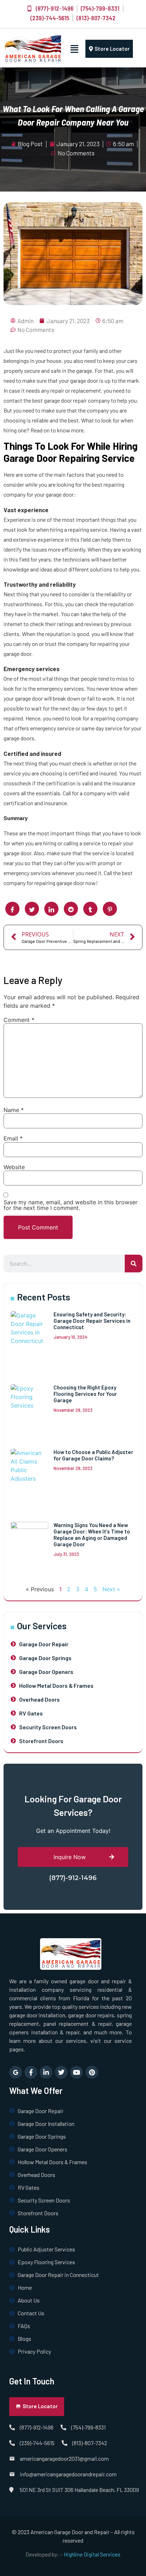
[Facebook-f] (31, 2072)
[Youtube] (77, 2072)
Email (13, 1138)
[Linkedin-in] (46, 2072)
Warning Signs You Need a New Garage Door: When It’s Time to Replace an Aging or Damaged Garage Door (92, 1535)
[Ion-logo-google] (16, 2072)
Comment (19, 1020)
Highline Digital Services (92, 2554)
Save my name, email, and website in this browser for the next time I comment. (71, 1205)
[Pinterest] (92, 2072)
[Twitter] (61, 2072)
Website (14, 1167)
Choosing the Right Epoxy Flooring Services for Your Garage (85, 1394)
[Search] (134, 1264)
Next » (111, 1589)
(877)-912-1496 (73, 1878)
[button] (75, 49)
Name (14, 1110)
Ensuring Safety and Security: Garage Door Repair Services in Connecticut (92, 1321)
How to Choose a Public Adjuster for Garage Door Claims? (93, 1455)
